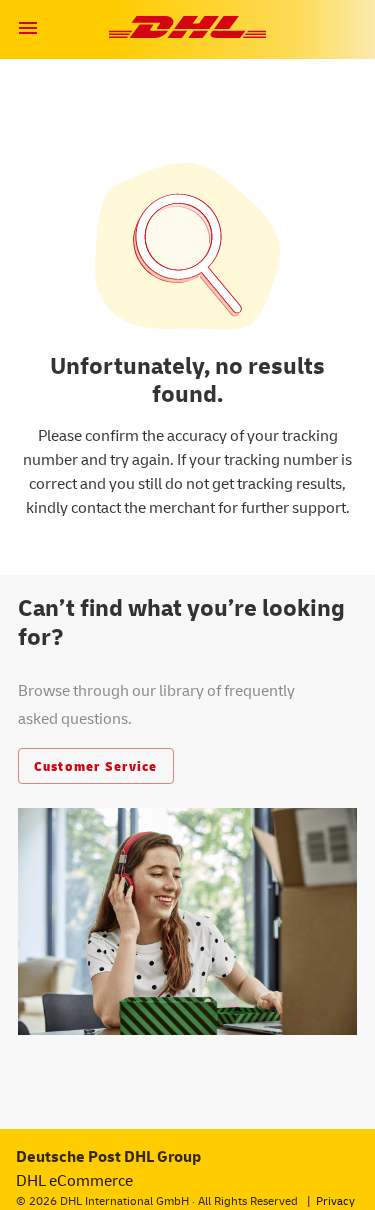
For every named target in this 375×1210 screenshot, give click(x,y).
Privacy (335, 1200)
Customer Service (96, 765)
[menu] (28, 28)
